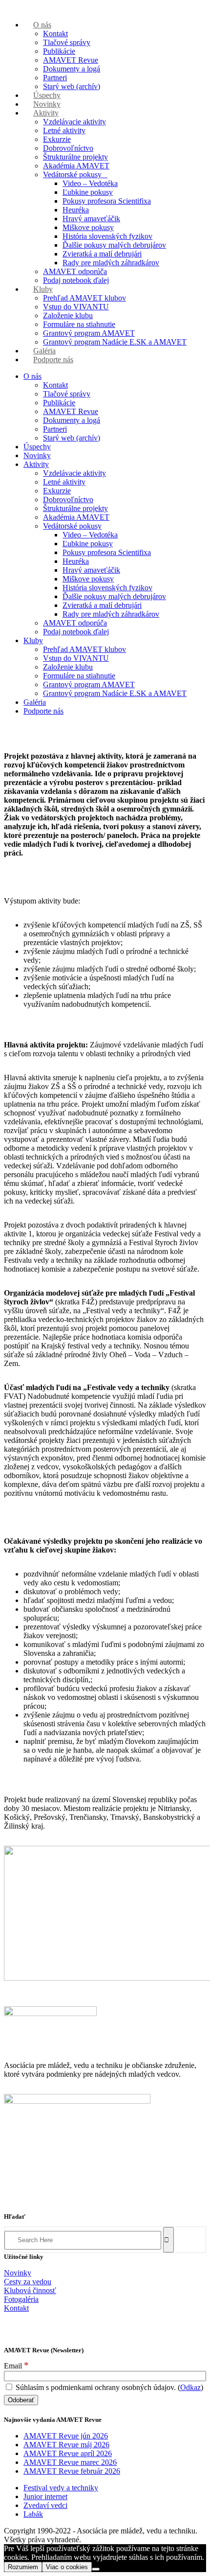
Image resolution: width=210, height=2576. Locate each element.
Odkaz (190, 2387)
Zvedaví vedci (45, 2505)
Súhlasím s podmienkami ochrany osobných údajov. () (108, 2387)
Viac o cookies (67, 2567)
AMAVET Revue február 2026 (72, 2471)
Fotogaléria (21, 2299)
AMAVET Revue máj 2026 (66, 2445)
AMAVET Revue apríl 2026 (68, 2453)
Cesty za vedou (28, 2282)
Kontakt (16, 2308)
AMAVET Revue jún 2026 (66, 2436)
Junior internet (45, 2496)
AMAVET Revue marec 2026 (70, 2462)
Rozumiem (23, 2567)
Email (16, 2366)
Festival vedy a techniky (61, 2488)
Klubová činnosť (30, 2290)
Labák (33, 2514)
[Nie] (96, 2569)
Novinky (18, 2273)
